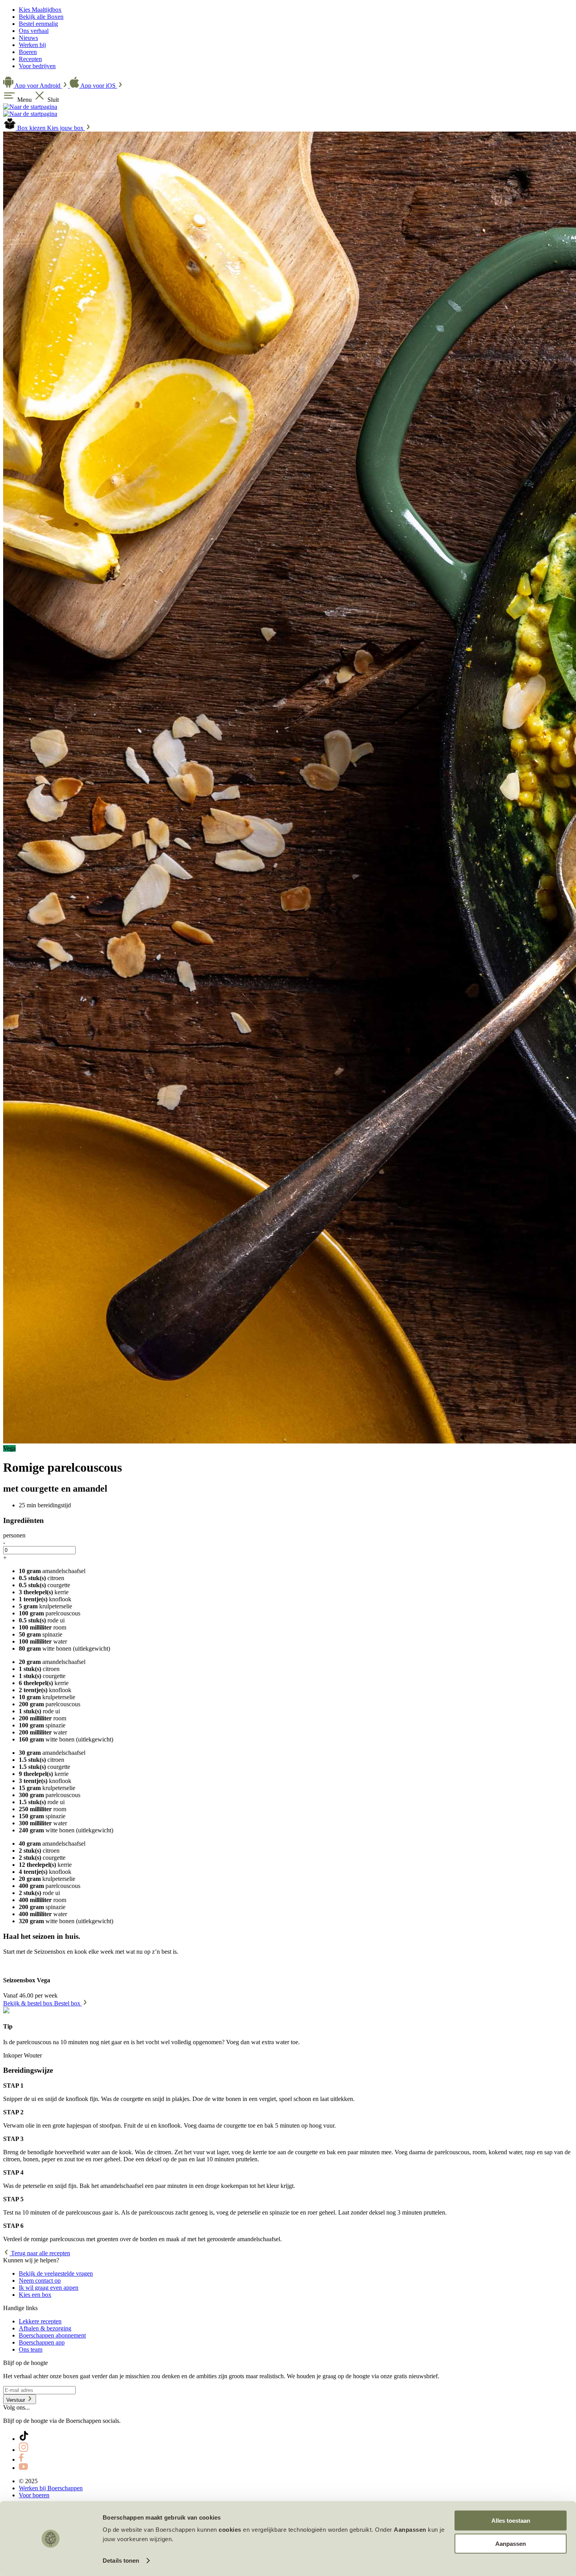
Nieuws (28, 38)
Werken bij (32, 45)
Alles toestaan (511, 2521)
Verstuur (16, 2400)
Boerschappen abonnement (52, 2335)
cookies (230, 2530)
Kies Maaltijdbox (40, 10)
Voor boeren (34, 2495)
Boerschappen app (42, 2342)
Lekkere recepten (40, 2321)
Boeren (28, 52)
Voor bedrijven (37, 66)
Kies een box (35, 2295)
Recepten (30, 59)
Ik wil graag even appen (49, 2288)
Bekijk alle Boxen (41, 17)
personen (14, 1535)
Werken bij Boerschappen (51, 2488)
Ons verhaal (34, 31)
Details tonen (121, 2561)
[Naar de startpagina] (30, 107)
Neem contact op (40, 2281)
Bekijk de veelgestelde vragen (56, 2273)
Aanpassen (511, 2543)
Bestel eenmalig (38, 24)
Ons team (31, 2349)
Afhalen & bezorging (45, 2328)
